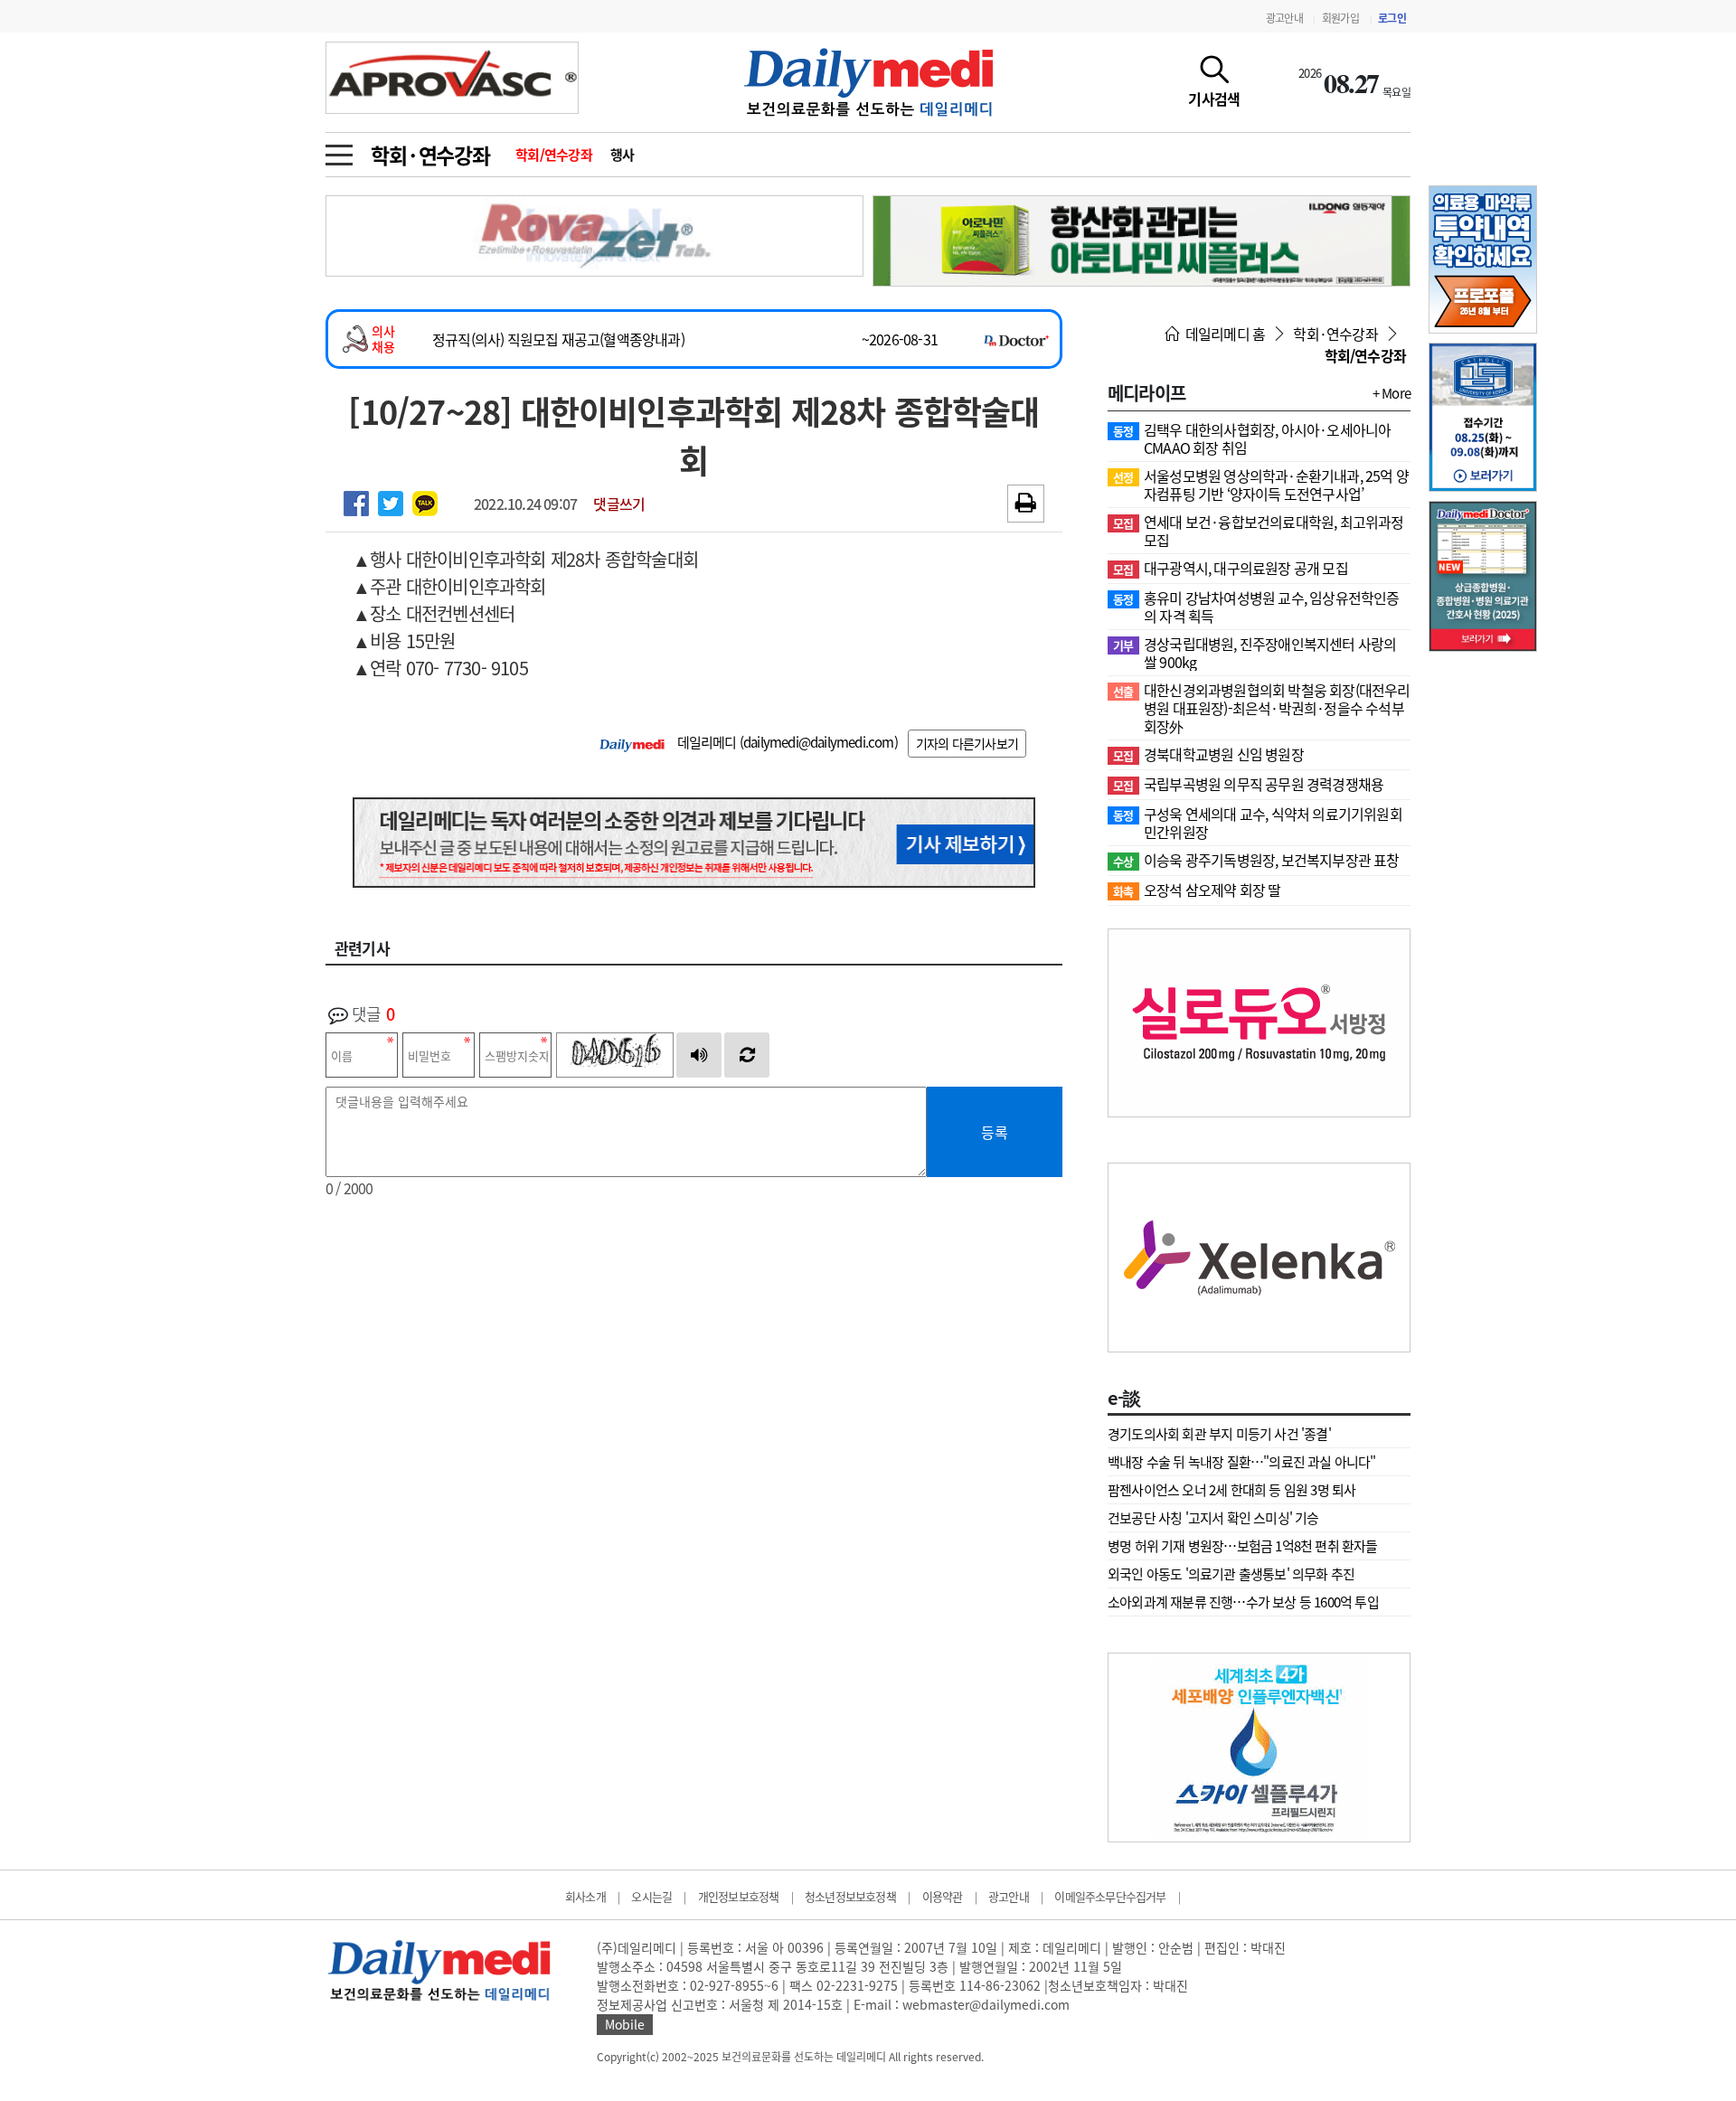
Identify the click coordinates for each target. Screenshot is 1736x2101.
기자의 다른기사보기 (967, 743)
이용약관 (943, 1896)
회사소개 (585, 1896)
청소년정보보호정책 (850, 1896)
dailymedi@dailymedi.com (819, 742)
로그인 (1392, 18)
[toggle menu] (339, 150)
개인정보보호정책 (739, 1896)
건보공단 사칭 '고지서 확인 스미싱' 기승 (1213, 1518)
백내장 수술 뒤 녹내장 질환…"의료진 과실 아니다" (1242, 1462)
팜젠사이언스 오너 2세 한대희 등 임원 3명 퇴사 (1231, 1490)
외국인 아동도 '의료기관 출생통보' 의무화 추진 (1231, 1574)
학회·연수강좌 (430, 155)
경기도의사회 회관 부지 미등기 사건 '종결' (1219, 1434)
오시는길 (651, 1896)
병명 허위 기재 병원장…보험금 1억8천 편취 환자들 (1243, 1546)
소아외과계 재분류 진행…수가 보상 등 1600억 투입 (1243, 1602)
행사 (623, 155)
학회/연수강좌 (554, 155)
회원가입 (1340, 18)
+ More (1392, 393)
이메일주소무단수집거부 (1110, 1896)
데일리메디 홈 (1224, 334)
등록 (995, 1132)
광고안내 (1284, 18)
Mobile (625, 2024)
